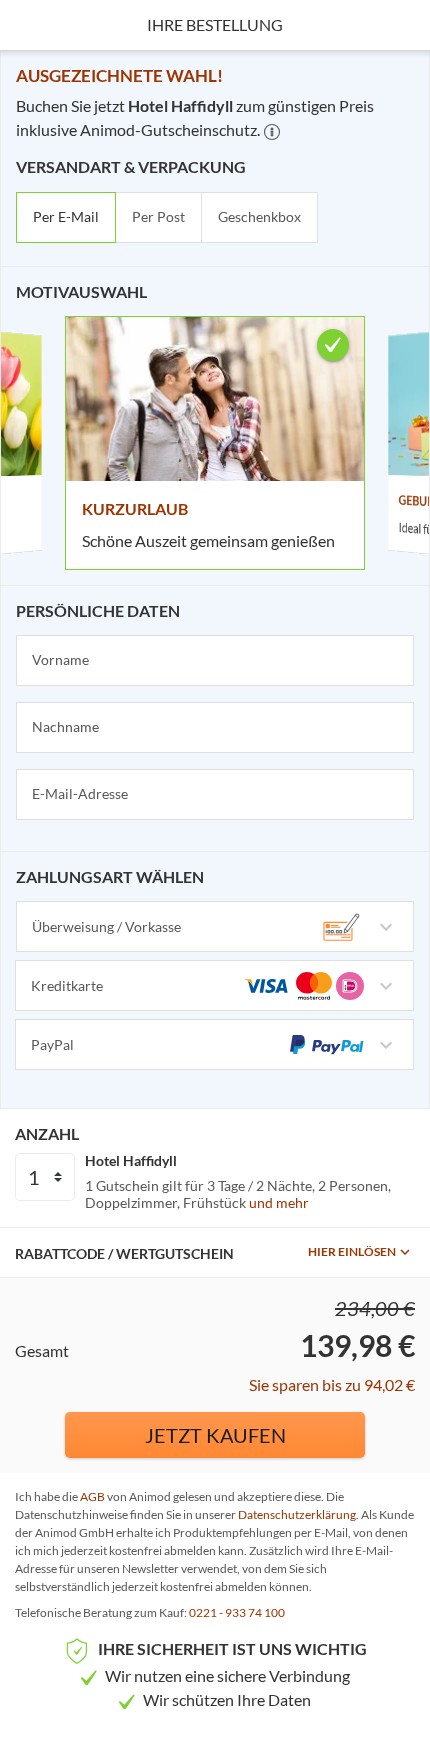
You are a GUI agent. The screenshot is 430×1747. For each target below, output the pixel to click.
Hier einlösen (352, 1251)
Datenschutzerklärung (297, 1514)
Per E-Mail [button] (66, 216)
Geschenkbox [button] (259, 216)
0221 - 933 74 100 (237, 1612)
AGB (92, 1496)
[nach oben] (408, 874)
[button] (272, 132)
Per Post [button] (158, 216)
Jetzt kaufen (215, 1435)
